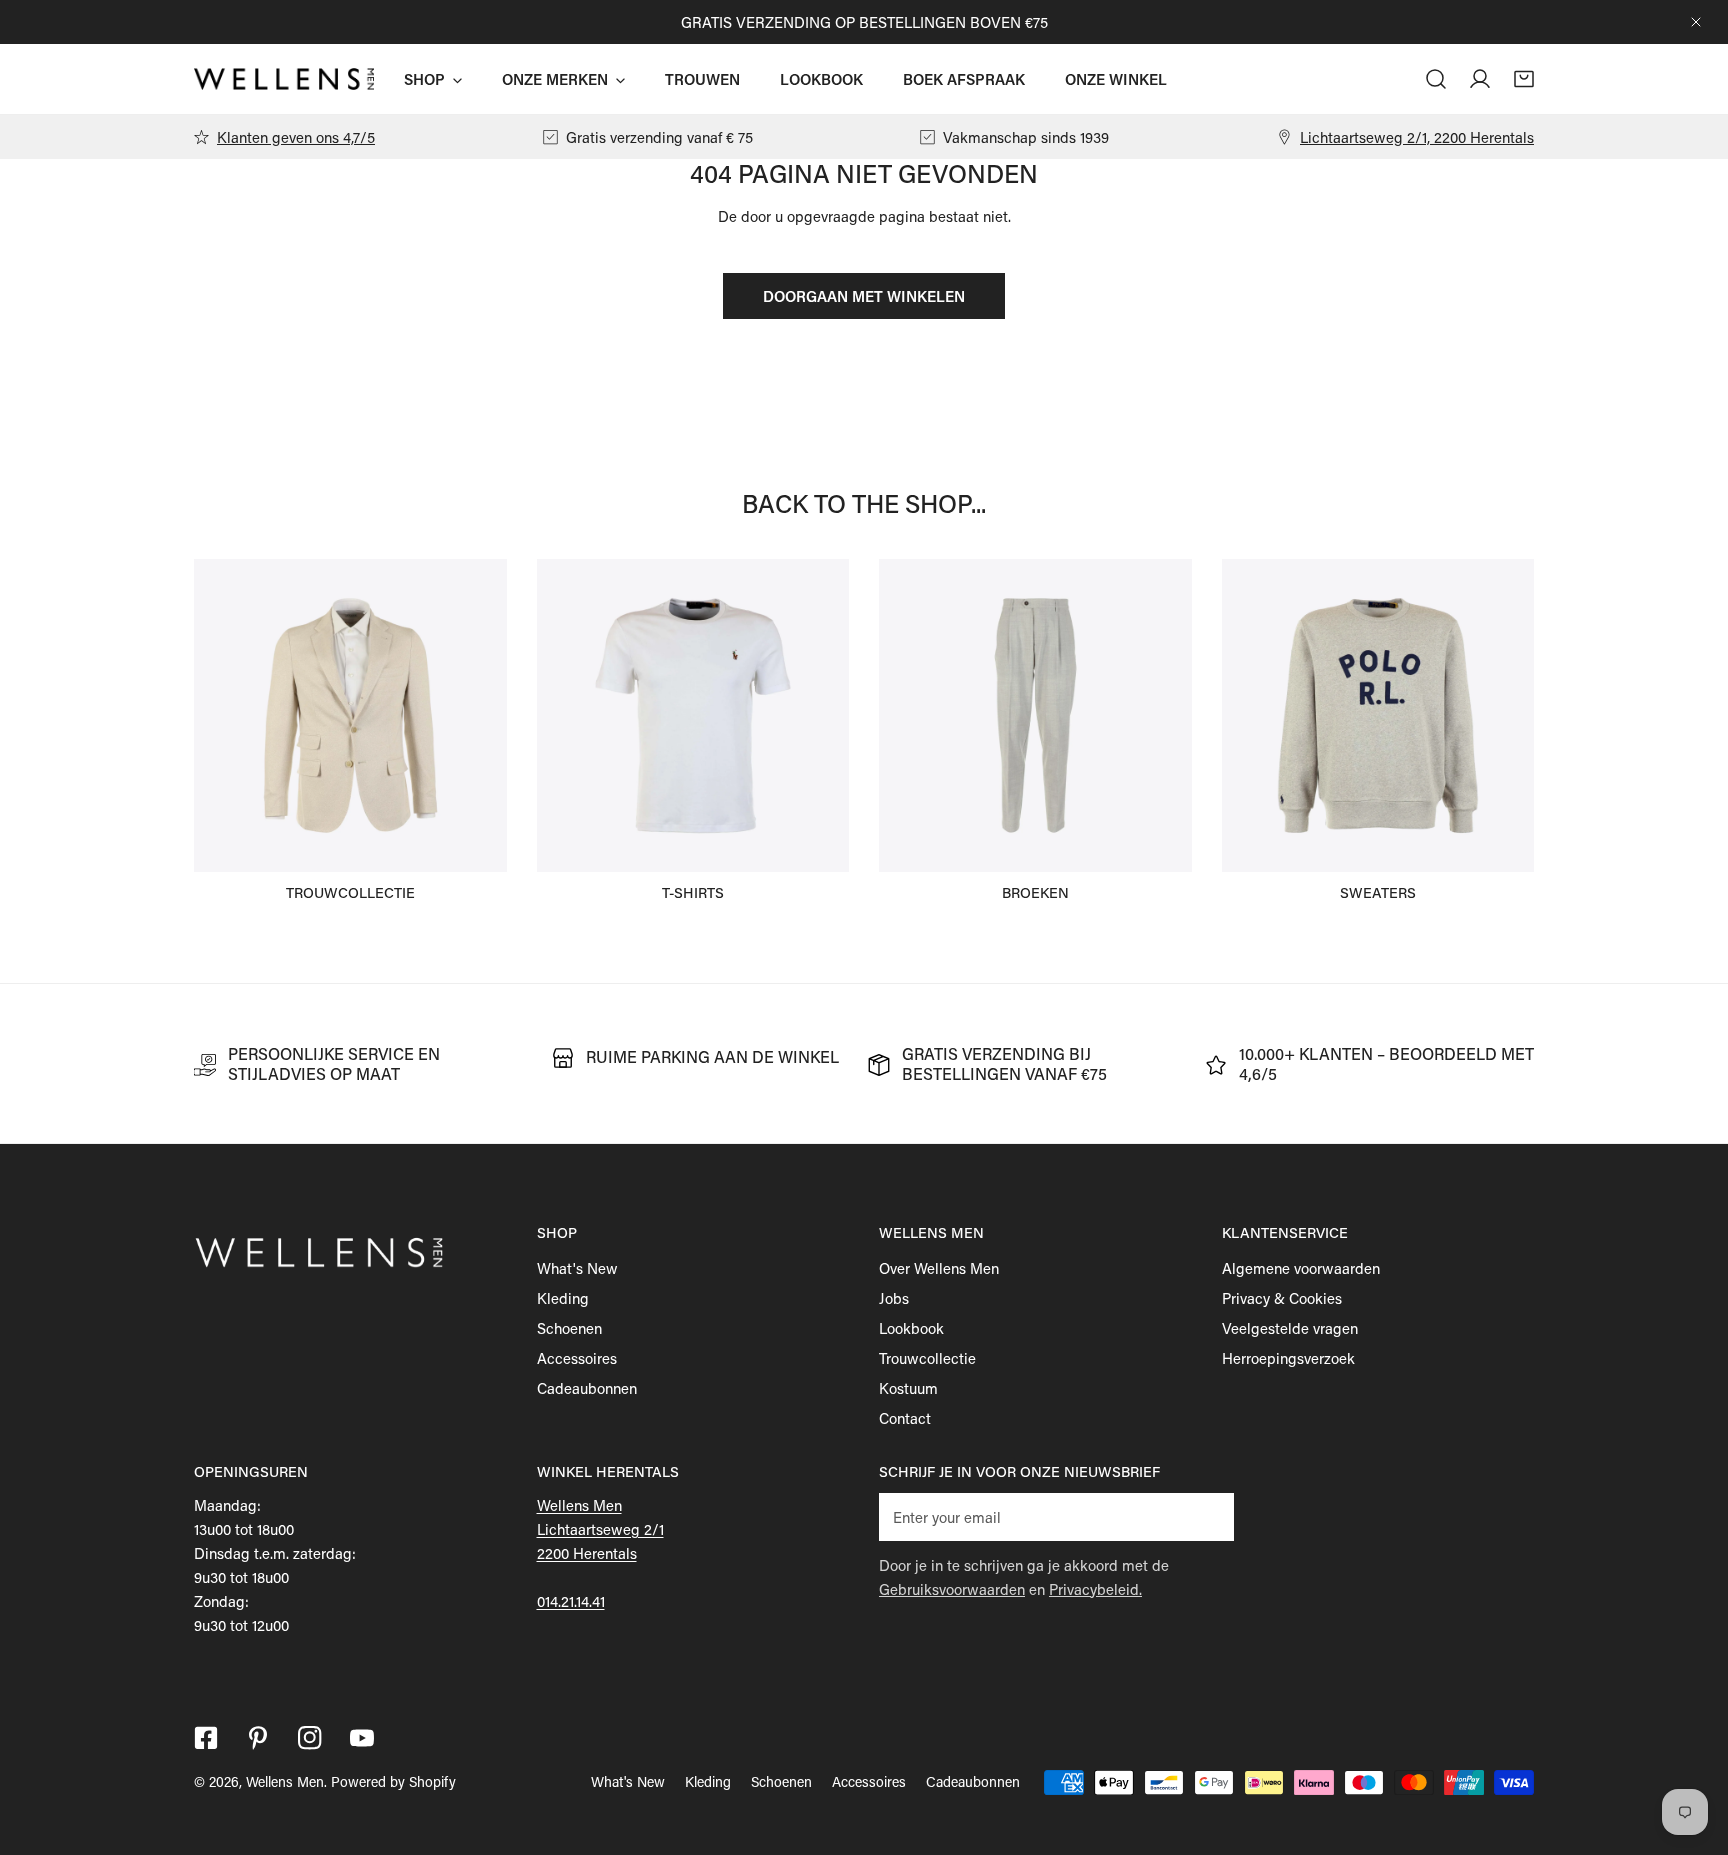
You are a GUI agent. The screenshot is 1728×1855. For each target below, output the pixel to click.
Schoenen (569, 1328)
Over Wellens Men (939, 1268)
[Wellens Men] (284, 78)
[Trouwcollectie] (350, 715)
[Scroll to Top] (1692, 1749)
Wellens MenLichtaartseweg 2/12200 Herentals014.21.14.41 (600, 1553)
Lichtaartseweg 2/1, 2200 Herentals (1417, 137)
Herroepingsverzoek (1288, 1358)
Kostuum (908, 1388)
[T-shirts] (693, 715)
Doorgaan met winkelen (864, 296)
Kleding (563, 1298)
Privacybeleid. (1095, 1589)
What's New (577, 1268)
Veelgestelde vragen (1290, 1328)
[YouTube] (362, 1738)
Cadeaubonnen (587, 1388)
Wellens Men (285, 1781)
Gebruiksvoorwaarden (952, 1589)
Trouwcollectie (927, 1358)
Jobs (894, 1298)
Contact (905, 1418)
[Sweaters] (1378, 715)
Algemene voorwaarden (1301, 1268)
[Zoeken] (1436, 79)
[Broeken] (1035, 715)
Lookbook (911, 1328)
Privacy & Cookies (1282, 1298)
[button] (1524, 79)
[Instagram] (310, 1738)
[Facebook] (206, 1738)
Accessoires (577, 1358)
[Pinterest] (258, 1738)
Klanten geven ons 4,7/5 (296, 137)
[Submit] (1208, 1516)
